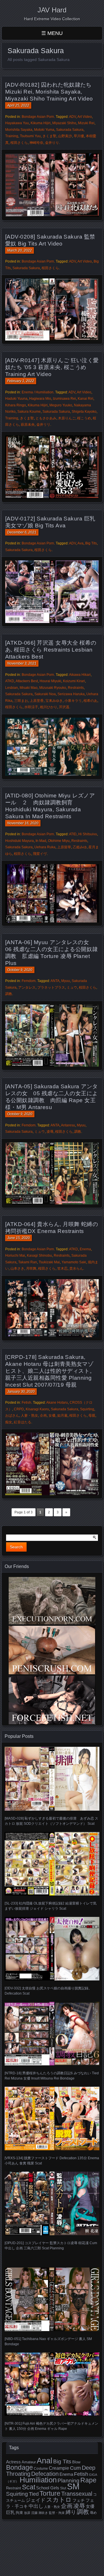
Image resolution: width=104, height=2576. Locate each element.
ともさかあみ (46, 418)
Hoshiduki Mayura (19, 841)
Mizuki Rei (86, 123)
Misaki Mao (29, 688)
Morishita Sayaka (19, 130)
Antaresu (68, 1125)
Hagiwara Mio (40, 399)
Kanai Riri (86, 399)
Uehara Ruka (45, 847)
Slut (63, 2488)
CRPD (19, 1409)
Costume (41, 2469)
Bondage (19, 2467)
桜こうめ (84, 418)
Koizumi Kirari (74, 681)
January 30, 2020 (21, 1392)
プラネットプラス (51, 987)
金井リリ (43, 425)
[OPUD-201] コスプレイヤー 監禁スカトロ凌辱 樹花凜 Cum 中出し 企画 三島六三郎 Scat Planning (51, 2246)
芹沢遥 (64, 707)
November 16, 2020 (23, 823)
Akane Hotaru (57, 1403)
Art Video (85, 117)
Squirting (87, 1409)
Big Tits (91, 543)
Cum (75, 2468)
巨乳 (10, 2512)
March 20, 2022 (19, 250)
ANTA (55, 981)
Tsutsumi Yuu (30, 136)
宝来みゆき (54, 701)
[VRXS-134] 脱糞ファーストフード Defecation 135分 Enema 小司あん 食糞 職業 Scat (52, 2161)
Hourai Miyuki (50, 681)
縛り (71, 2512)
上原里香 (37, 701)
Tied (34, 2494)
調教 (9, 994)
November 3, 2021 (22, 663)
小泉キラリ (73, 701)
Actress (13, 2462)
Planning (68, 2481)
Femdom (29, 981)
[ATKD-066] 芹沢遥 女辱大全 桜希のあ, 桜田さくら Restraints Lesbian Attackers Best (51, 650)
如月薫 (62, 1416)
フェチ (79, 2500)
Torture (50, 2493)
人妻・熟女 (29, 1416)
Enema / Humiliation (38, 392)
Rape (88, 2480)
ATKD (10, 681)
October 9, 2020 (20, 970)
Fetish (26, 1403)
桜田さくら (19, 143)
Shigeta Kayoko (84, 412)
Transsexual (77, 2494)
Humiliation (38, 2480)
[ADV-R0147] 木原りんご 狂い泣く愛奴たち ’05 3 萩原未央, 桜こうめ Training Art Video (52, 367)
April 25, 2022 (18, 105)
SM (73, 2486)
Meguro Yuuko (61, 405)
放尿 (27, 2513)
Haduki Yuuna (16, 399)
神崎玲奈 (36, 143)
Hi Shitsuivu (88, 834)
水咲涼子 (31, 707)
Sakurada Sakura (70, 130)
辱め (93, 2513)
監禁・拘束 (57, 2513)
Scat (29, 2487)
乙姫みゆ (80, 847)
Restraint (14, 2488)
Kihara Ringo (16, 405)
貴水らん (76, 1269)
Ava (80, 543)
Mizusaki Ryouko (53, 688)
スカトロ (59, 2500)
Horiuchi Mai (15, 1256)
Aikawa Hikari (80, 675)
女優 (52, 1416)
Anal (44, 2461)
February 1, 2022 (21, 381)
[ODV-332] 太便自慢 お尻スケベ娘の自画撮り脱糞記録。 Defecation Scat (48, 1991)
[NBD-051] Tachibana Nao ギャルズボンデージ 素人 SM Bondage (48, 2341)
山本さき (17, 1269)
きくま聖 (49, 136)
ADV (73, 117)
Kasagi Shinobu (39, 1256)
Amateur (29, 2462)
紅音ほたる (23, 1422)
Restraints (76, 688)
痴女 (9, 1422)
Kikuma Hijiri (41, 123)
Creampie (59, 2468)
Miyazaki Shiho (64, 123)
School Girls (48, 2488)
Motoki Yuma (44, 130)
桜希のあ (90, 701)
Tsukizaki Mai (49, 1262)
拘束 (19, 2513)
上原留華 (64, 847)
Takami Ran (28, 1262)
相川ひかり (49, 707)
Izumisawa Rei (64, 399)
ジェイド (36, 2500)
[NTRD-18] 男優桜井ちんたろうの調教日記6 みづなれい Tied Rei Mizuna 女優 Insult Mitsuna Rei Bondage (52, 2076)
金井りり (52, 143)
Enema (85, 1249)
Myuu (66, 981)
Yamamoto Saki (74, 1262)
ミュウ (72, 987)
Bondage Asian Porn (38, 117)
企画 (43, 1416)
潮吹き (43, 2513)
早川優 (79, 136)
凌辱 (50, 1132)
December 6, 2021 (22, 532)
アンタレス (27, 987)
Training (12, 136)
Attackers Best (27, 681)
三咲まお (21, 701)
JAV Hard (52, 10)
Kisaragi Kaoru (37, 1409)
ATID (73, 834)
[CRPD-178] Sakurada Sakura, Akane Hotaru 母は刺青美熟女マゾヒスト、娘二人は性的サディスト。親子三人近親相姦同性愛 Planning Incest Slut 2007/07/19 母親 (50, 1371)
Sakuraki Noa (45, 694)
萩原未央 (28, 425)
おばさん (12, 1416)
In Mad (41, 841)
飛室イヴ (40, 854)
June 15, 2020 (18, 1238)
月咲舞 (31, 1269)
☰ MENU (52, 33)
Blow (76, 2462)
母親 (92, 1416)
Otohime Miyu (59, 841)
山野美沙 (65, 136)
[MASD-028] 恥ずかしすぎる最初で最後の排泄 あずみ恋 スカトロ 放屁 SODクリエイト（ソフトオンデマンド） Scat (51, 1821)
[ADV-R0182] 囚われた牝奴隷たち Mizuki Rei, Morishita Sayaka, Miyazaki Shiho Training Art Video (49, 92)
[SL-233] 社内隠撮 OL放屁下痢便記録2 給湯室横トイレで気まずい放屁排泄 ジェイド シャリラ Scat (51, 1906)
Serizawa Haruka (71, 694)
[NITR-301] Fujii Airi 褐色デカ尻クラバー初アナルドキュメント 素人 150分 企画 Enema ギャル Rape (51, 2426)
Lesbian (12, 688)
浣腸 (34, 2513)
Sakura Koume (29, 412)
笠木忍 (62, 1269)
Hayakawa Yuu (17, 123)
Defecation (45, 2474)
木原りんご (67, 418)
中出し (36, 2506)
